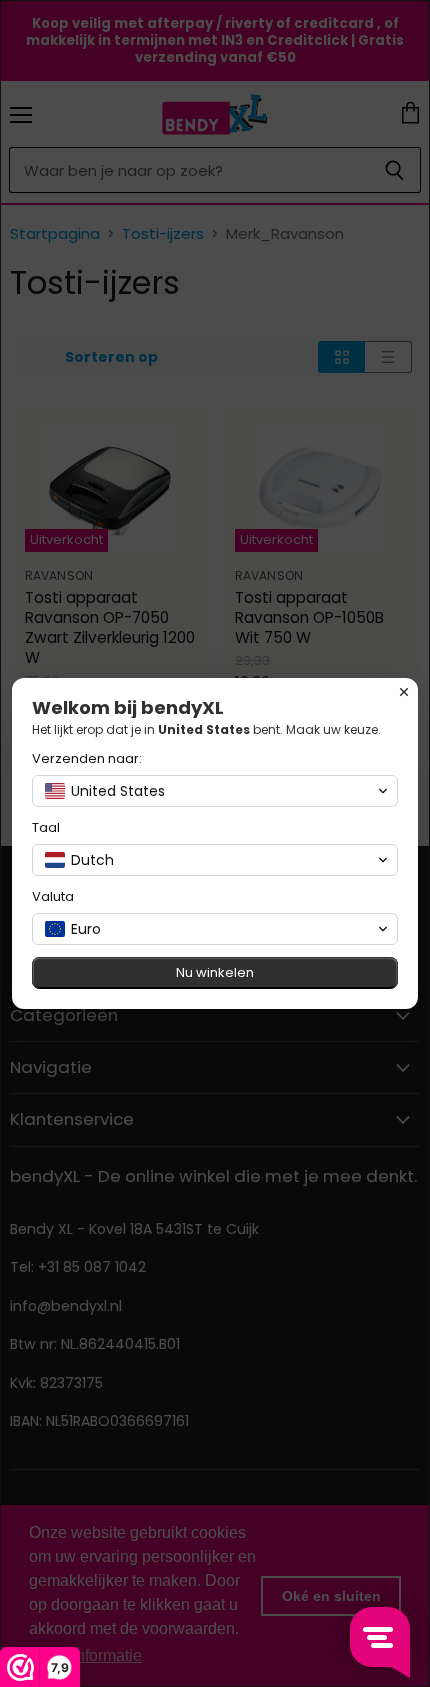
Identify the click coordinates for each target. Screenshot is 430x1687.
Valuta (53, 896)
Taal (46, 827)
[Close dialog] (404, 692)
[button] (215, 791)
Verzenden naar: (87, 758)
